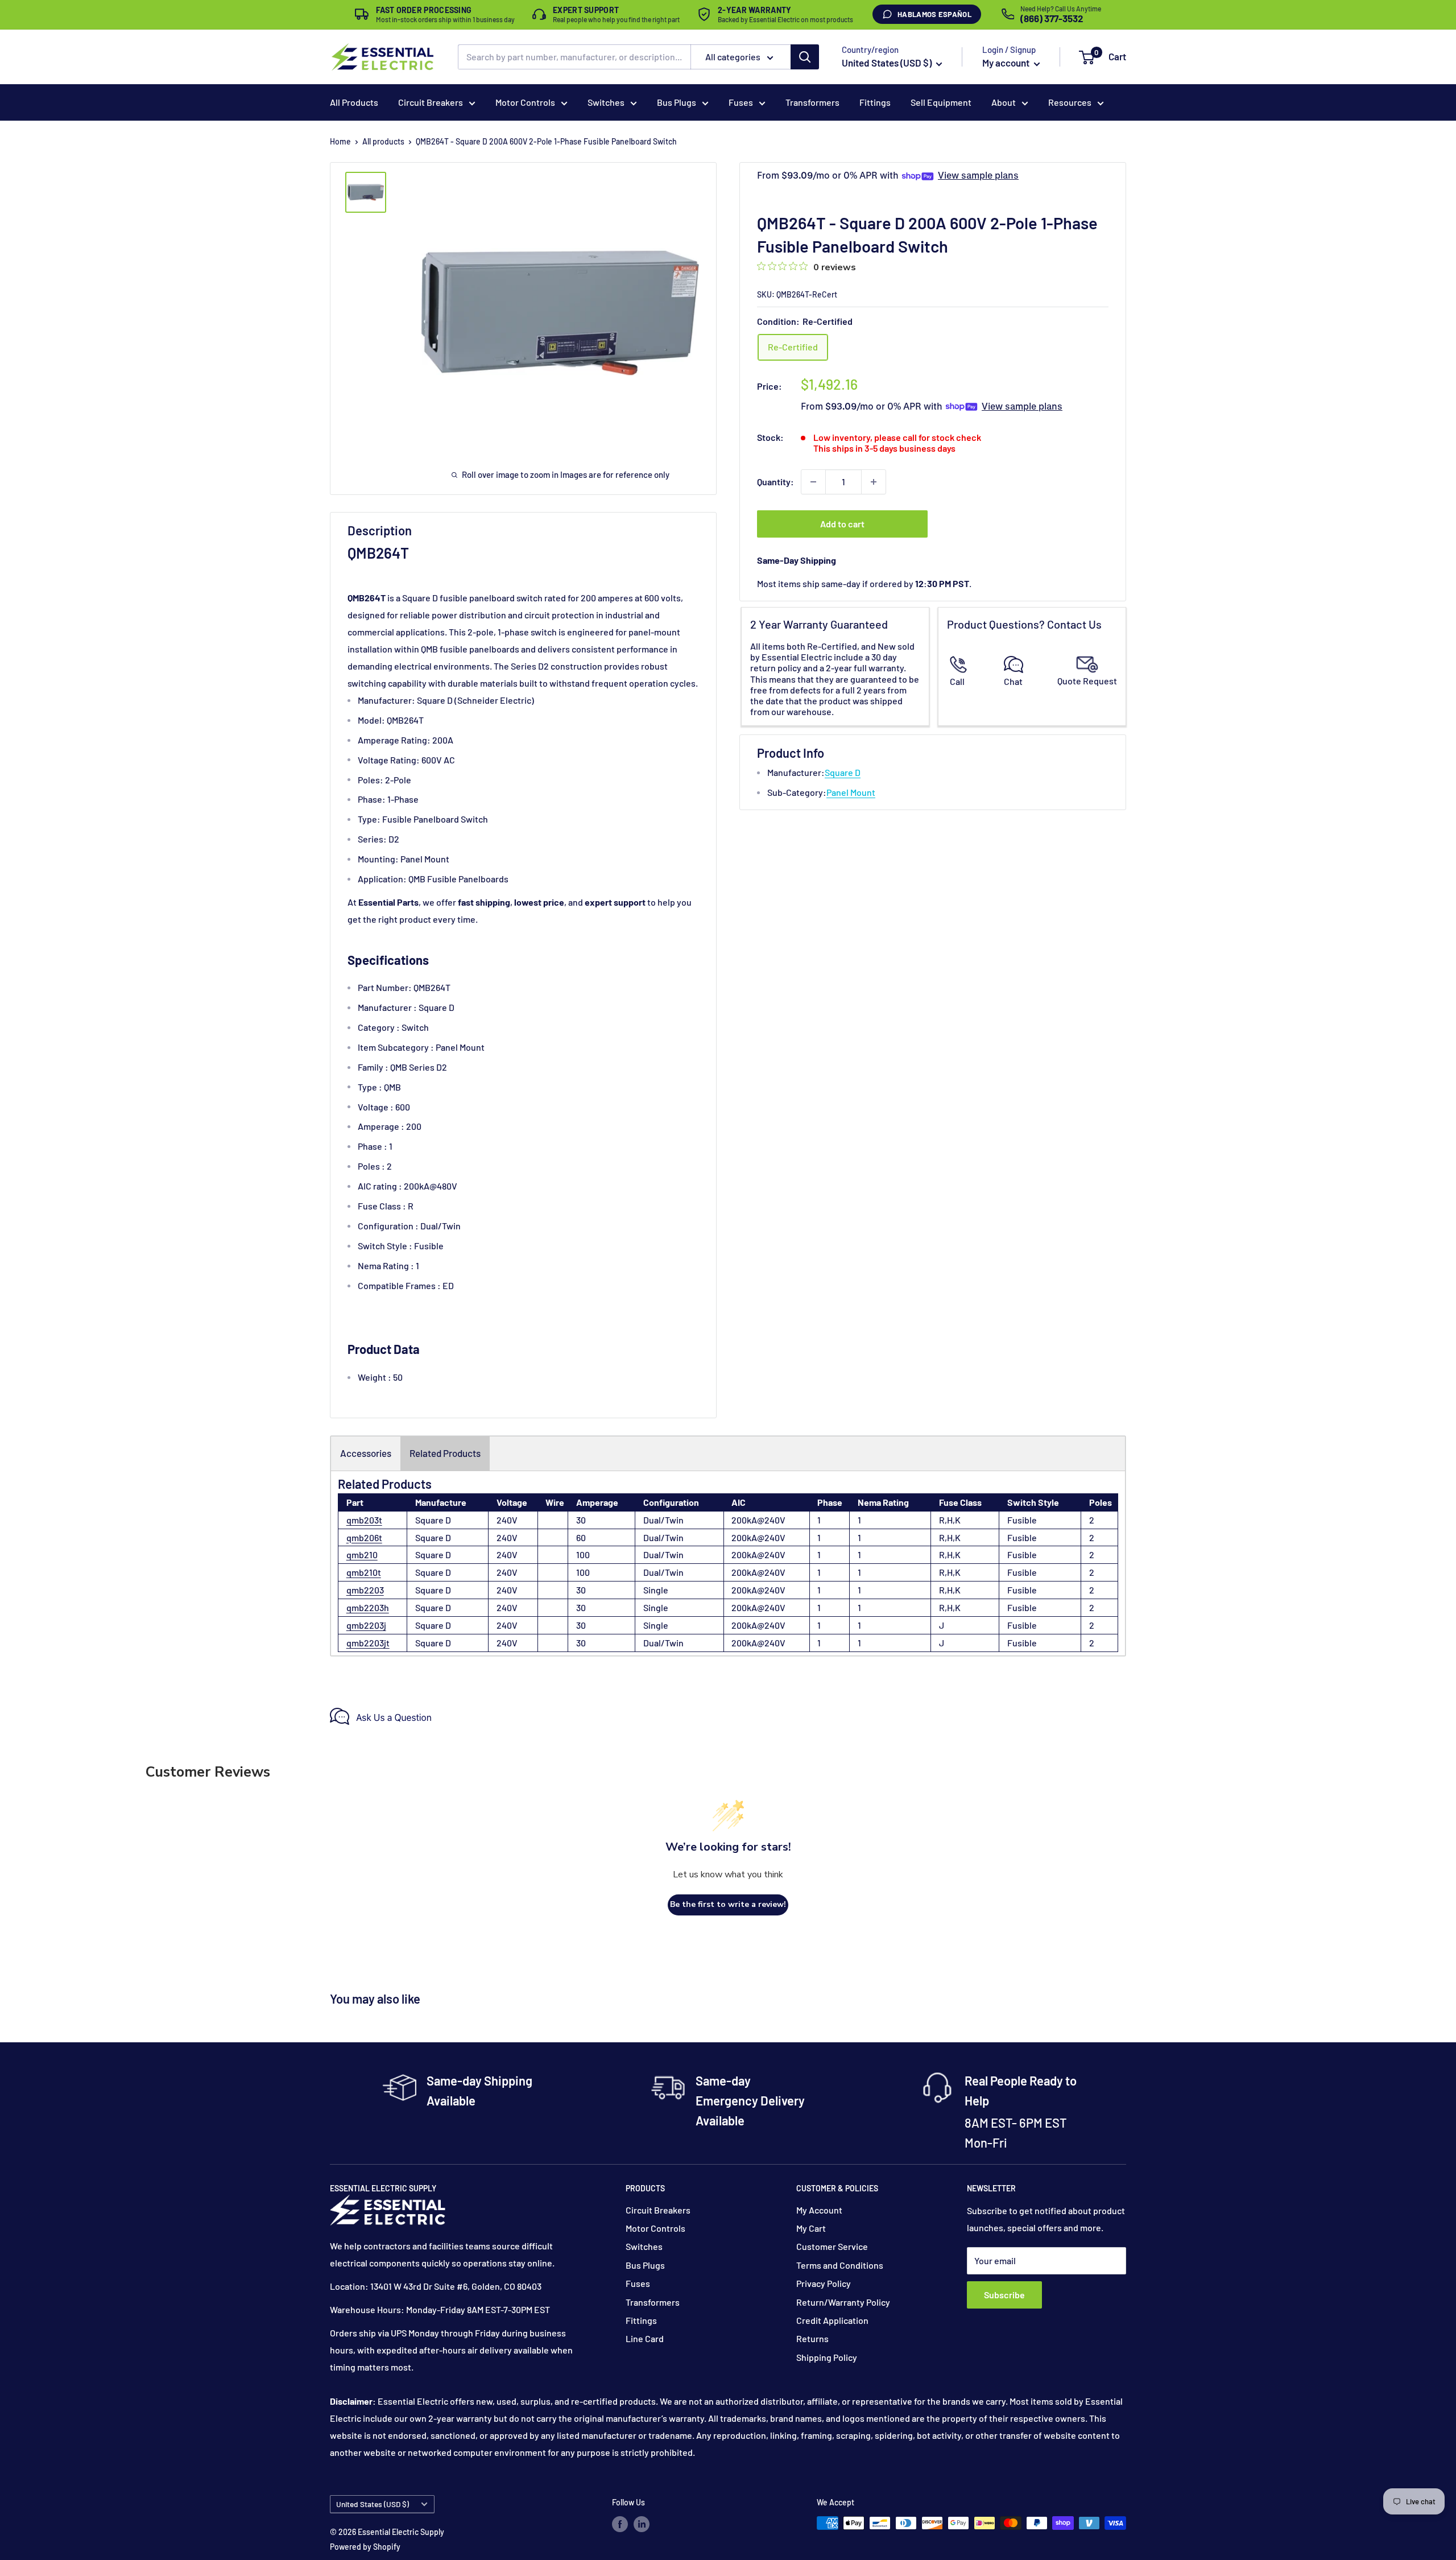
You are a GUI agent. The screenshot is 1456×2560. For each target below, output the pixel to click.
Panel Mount (851, 792)
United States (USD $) (373, 2504)
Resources (1070, 102)
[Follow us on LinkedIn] (642, 2524)
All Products (354, 102)
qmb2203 (365, 1590)
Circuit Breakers (431, 102)
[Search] (805, 57)
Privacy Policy (824, 2283)
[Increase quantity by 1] (874, 482)
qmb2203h (368, 1607)
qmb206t (364, 1537)
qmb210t (364, 1572)
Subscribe (1004, 2295)
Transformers (812, 102)
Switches (606, 102)
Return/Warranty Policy (843, 2302)
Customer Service (832, 2246)
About (1004, 102)
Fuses (741, 102)
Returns (812, 2338)
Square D (843, 772)
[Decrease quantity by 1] (813, 482)
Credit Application (832, 2320)
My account (1007, 63)
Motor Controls (525, 102)
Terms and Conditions (840, 2265)
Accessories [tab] (366, 1453)
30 (581, 1520)
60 (581, 1537)
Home (340, 141)
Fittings (875, 102)
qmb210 (362, 1554)
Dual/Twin (663, 1520)
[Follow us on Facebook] (620, 2524)
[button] (1087, 57)
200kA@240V (758, 1520)
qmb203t (364, 1520)
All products (383, 141)
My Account (819, 2210)
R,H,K (950, 1520)
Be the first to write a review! (728, 1904)
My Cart (811, 2228)
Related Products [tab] (445, 1453)
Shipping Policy (827, 2357)
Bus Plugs (677, 102)
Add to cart (842, 524)
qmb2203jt (368, 1643)
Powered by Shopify (365, 2547)
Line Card (645, 2338)
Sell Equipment (941, 102)
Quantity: (775, 482)
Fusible (1022, 1520)
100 (583, 1554)
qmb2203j (366, 1625)
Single (656, 1590)
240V (507, 1520)
